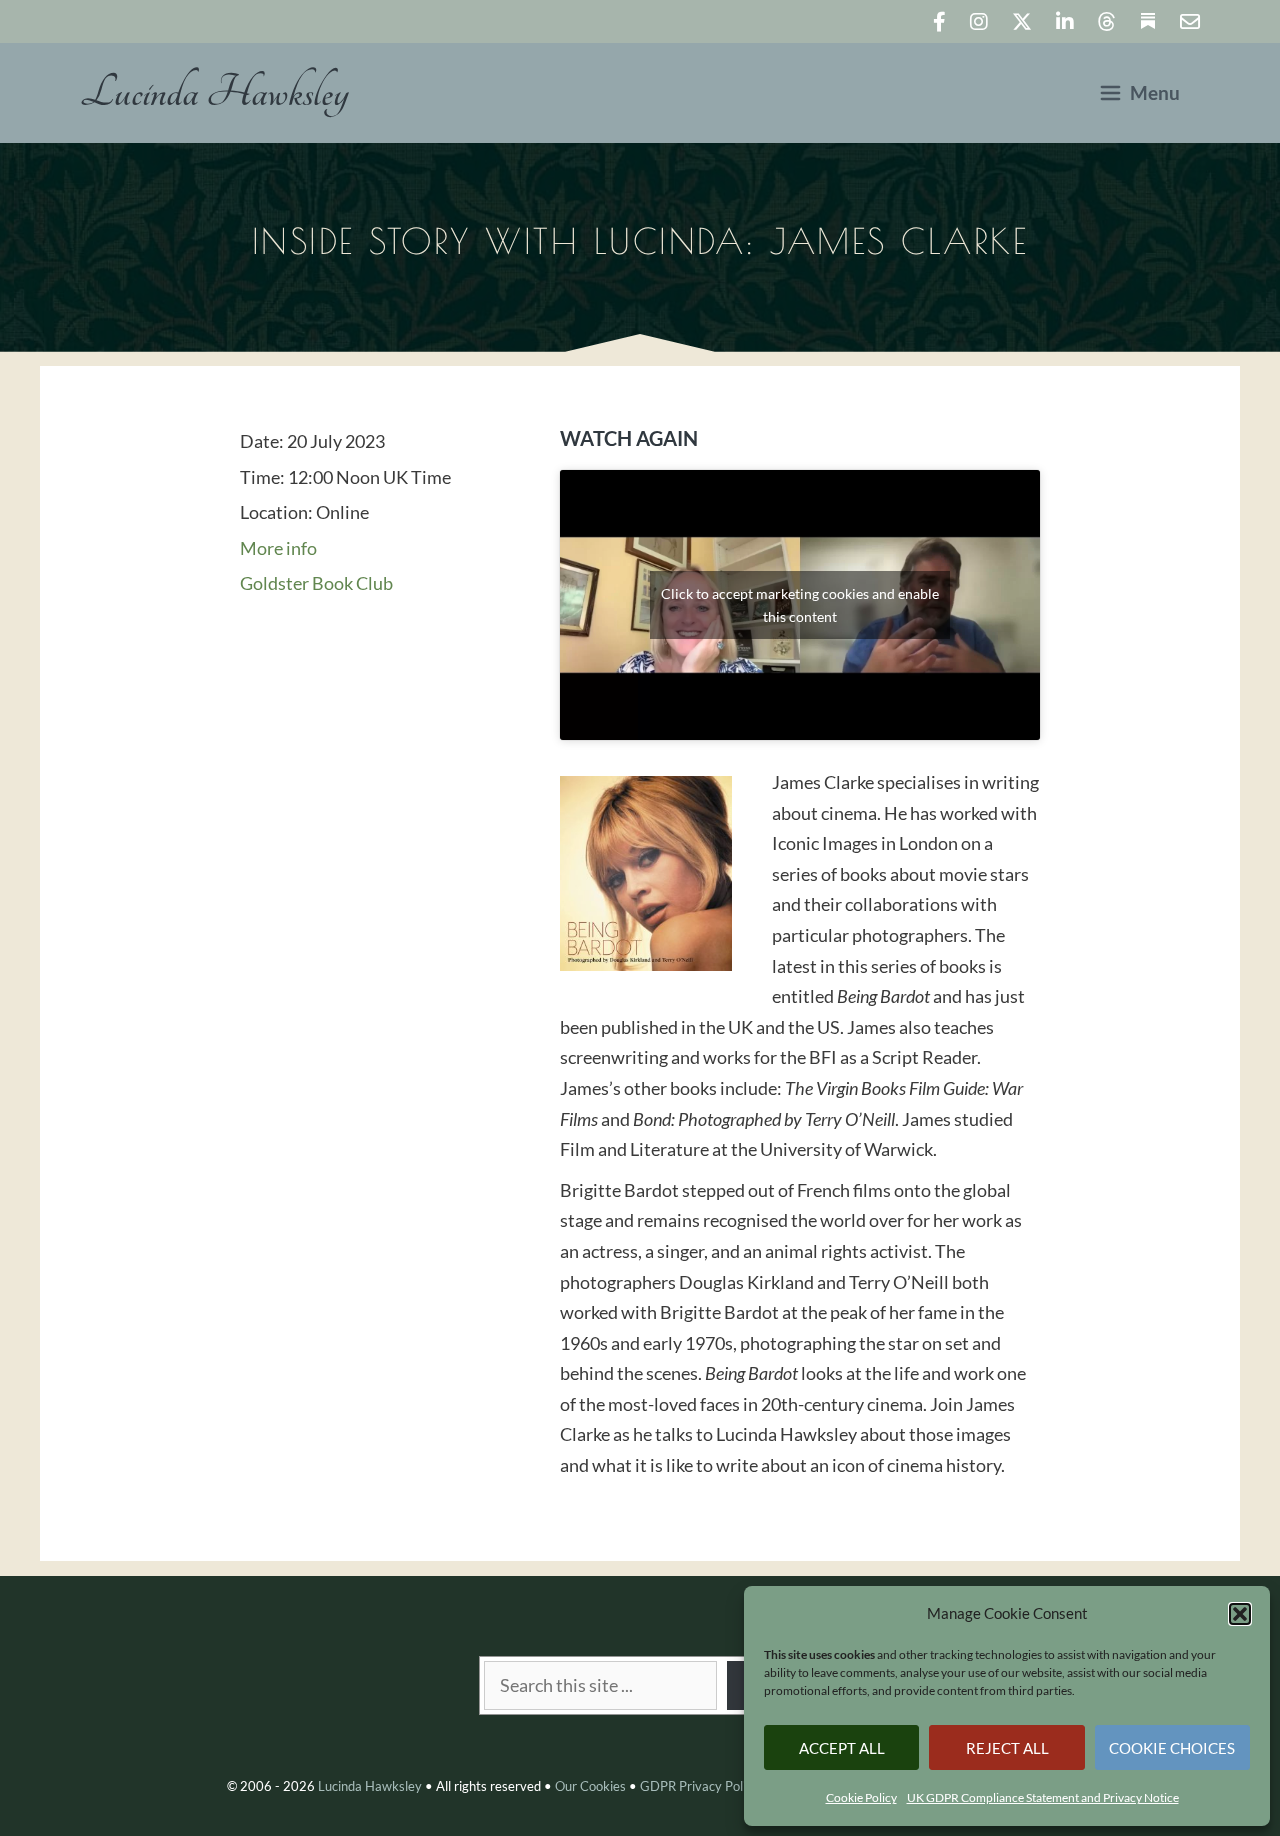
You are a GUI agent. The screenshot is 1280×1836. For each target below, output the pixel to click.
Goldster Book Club (316, 583)
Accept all (842, 1748)
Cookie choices (1172, 1748)
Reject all (1007, 1748)
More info (278, 548)
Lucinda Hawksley (214, 93)
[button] (1240, 1614)
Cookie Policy (861, 1797)
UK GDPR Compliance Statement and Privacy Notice (1043, 1797)
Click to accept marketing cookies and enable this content (800, 605)
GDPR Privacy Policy (699, 1786)
